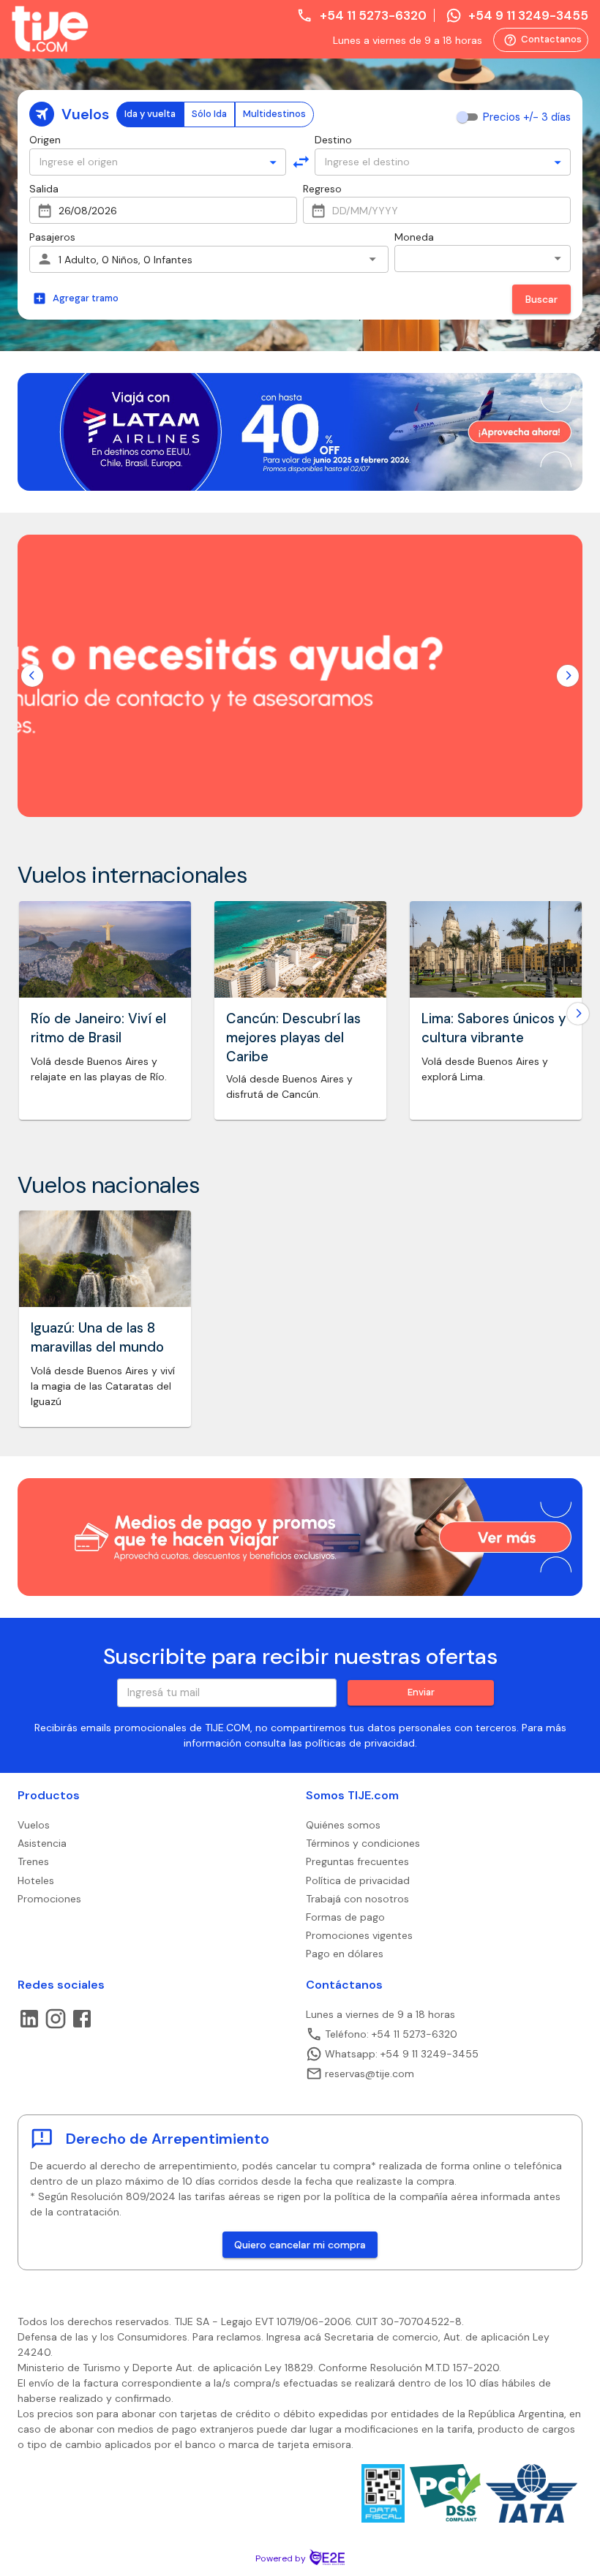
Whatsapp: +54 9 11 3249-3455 (402, 2054)
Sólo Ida (209, 114)
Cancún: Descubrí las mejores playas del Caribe (293, 1038)
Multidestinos (274, 114)
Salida (44, 189)
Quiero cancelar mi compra (300, 2245)
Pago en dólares (345, 1954)
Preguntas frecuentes (357, 1861)
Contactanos (543, 40)
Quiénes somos (343, 1825)
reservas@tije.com (370, 2074)
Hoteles (36, 1880)
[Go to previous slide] (32, 676)
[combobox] (149, 162)
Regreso (322, 189)
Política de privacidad (358, 1880)
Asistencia (42, 1843)
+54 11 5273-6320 (373, 15)
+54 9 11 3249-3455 (528, 15)
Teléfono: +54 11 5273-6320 (391, 2034)
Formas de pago (345, 1917)
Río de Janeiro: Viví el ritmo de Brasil (98, 1028)
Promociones (49, 1899)
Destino (333, 140)
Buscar (541, 299)
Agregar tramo (86, 298)
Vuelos (34, 1825)
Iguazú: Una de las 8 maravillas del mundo (97, 1338)
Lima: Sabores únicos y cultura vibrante (494, 1028)
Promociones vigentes (359, 1935)
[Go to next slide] (568, 676)
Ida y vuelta (150, 114)
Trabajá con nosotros (357, 1899)
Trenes (33, 1861)
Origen (45, 140)
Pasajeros (52, 237)
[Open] (273, 162)
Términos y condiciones (363, 1843)
